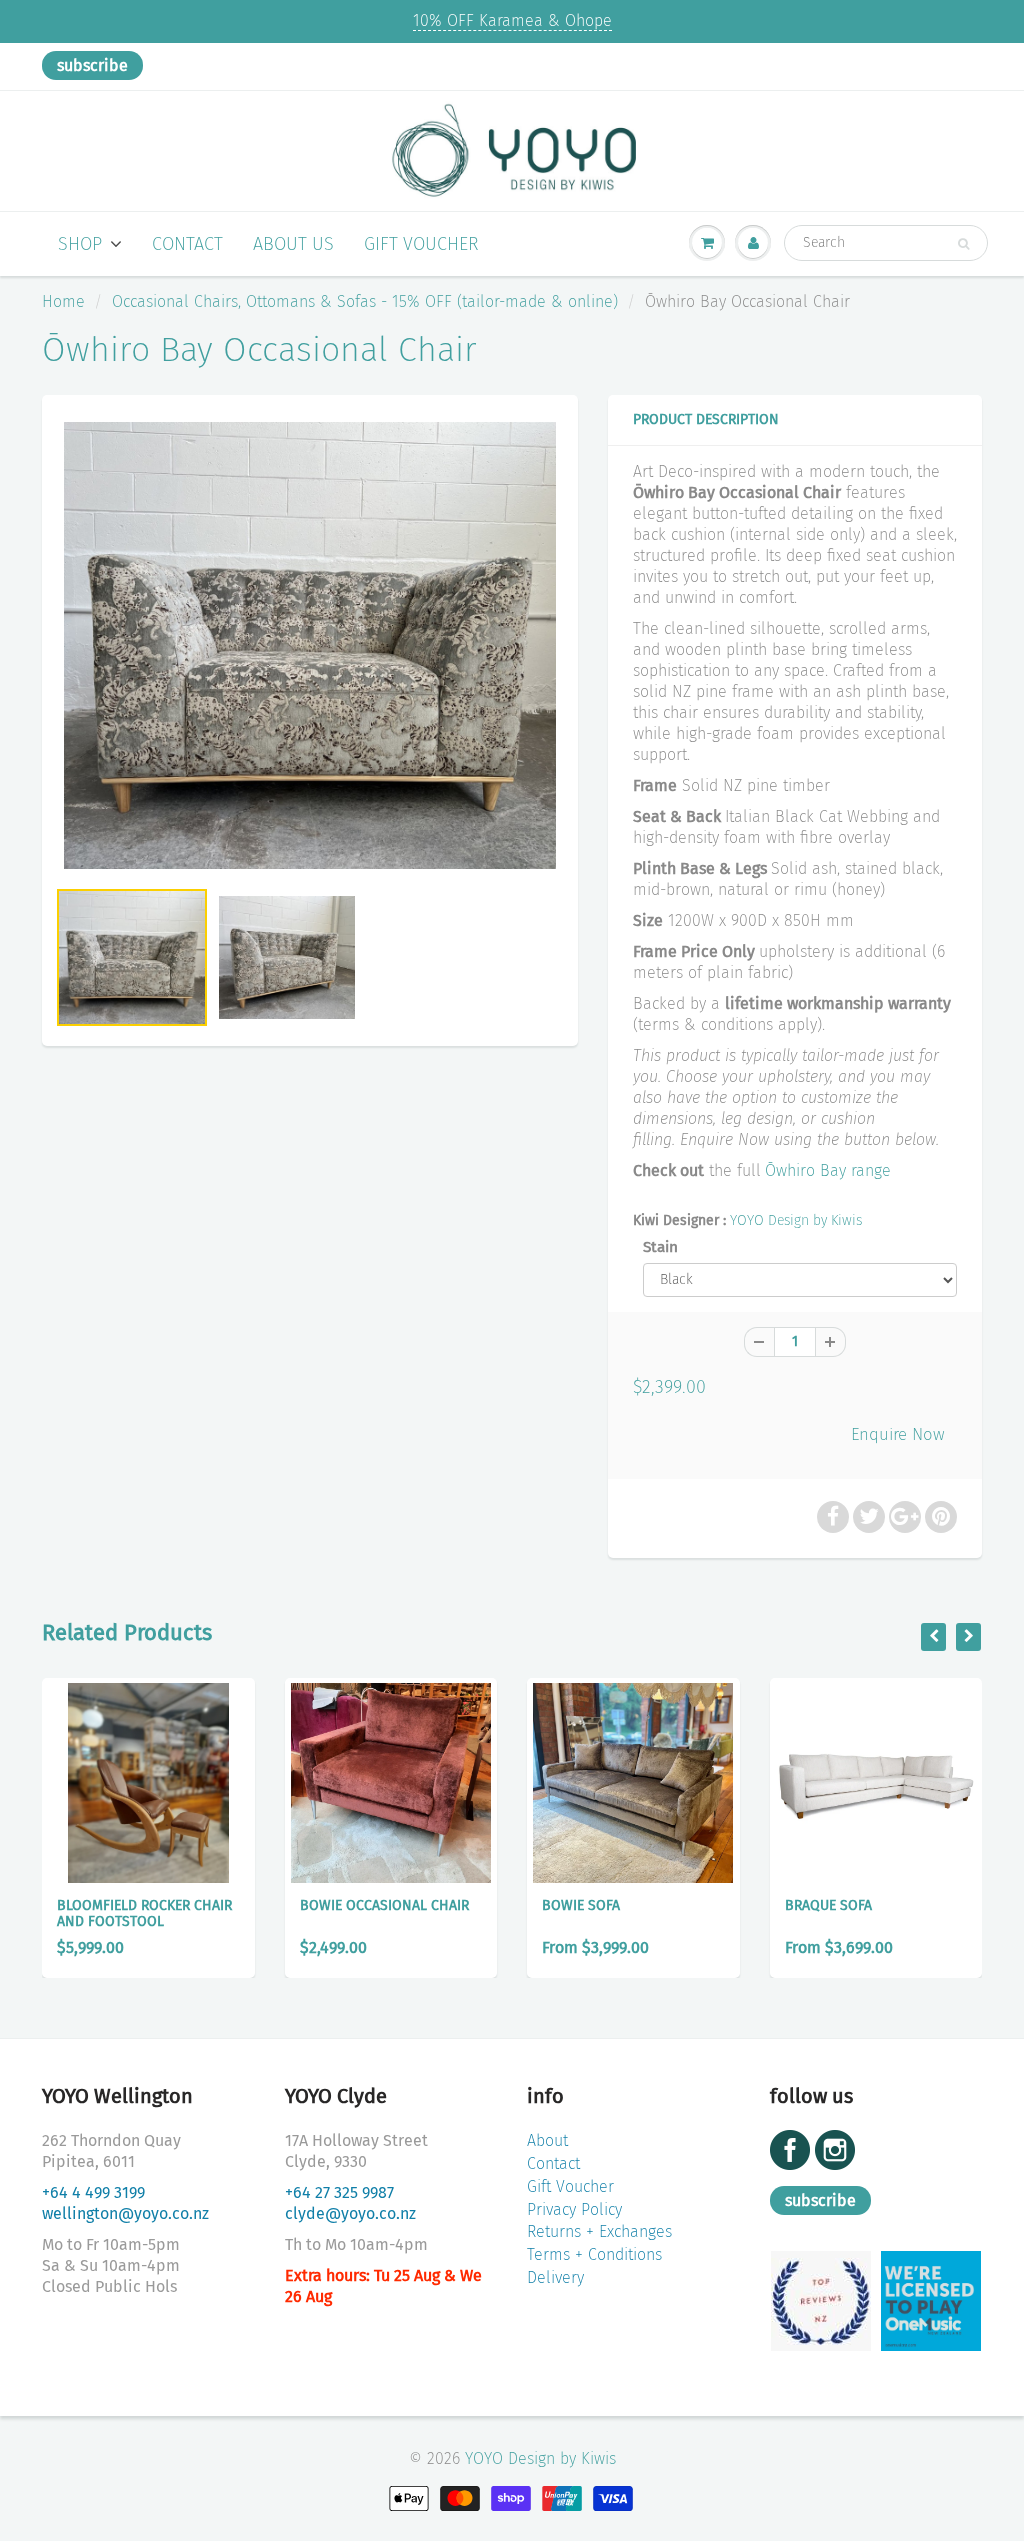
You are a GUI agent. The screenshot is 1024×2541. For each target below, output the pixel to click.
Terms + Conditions (594, 2254)
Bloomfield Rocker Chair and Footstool (144, 1913)
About (547, 2140)
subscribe (92, 65)
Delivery (555, 2277)
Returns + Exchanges (599, 2231)
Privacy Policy (574, 2209)
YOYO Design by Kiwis (796, 1220)
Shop (80, 244)
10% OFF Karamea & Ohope (512, 20)
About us (293, 244)
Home (63, 301)
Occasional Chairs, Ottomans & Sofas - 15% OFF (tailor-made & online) (365, 301)
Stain (660, 1247)
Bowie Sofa (581, 1905)
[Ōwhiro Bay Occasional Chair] (310, 645)
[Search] (963, 244)
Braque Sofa (828, 1905)
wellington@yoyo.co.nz (125, 2213)
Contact (187, 244)
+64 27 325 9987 (339, 2192)
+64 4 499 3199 (93, 2192)
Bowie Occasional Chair (384, 1905)
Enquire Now (898, 1434)
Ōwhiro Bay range (828, 1170)
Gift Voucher (421, 244)
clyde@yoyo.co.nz (350, 2213)
